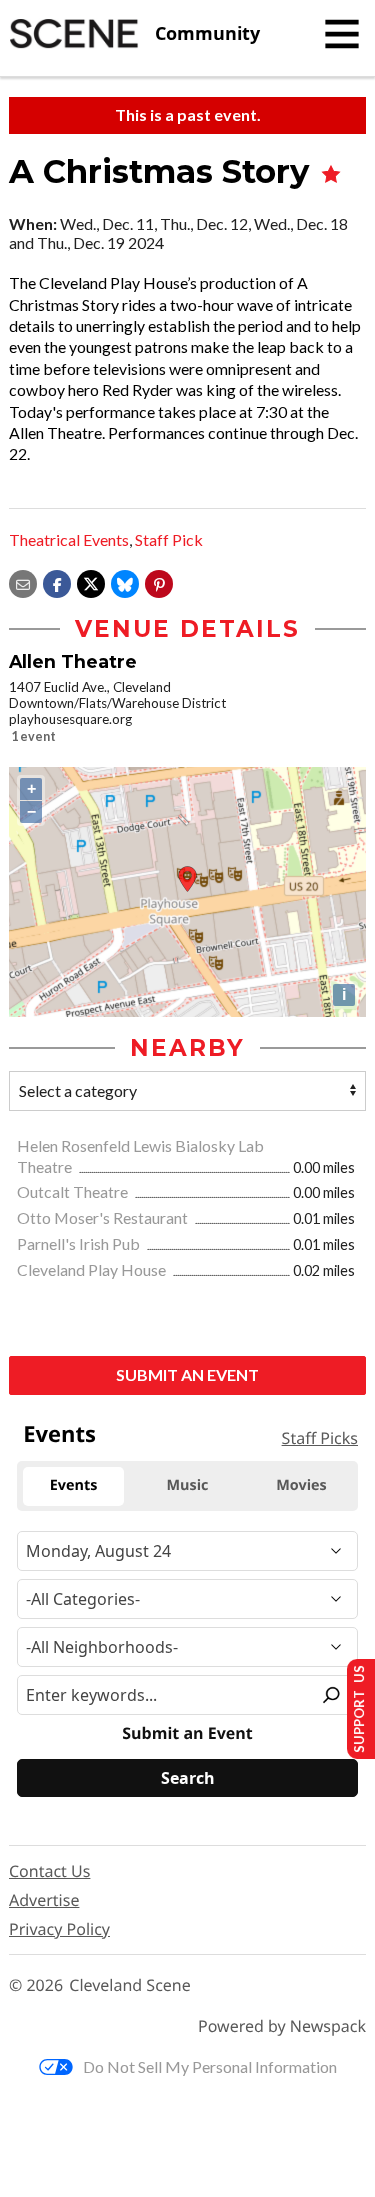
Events (59, 1434)
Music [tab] (188, 1485)
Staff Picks (320, 1438)
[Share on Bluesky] (125, 581)
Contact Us (49, 1871)
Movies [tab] (301, 1485)
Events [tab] (74, 1485)
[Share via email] (23, 581)
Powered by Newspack (282, 2026)
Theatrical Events (69, 539)
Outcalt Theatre (74, 1191)
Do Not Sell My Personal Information (210, 2066)
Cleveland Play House (93, 1269)
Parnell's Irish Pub (80, 1243)
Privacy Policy (59, 1929)
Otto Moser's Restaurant (104, 1217)
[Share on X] (91, 581)
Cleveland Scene (130, 1985)
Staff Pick (169, 539)
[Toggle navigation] (342, 34)
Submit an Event (187, 1374)
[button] (159, 581)
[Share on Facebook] (57, 581)
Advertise (44, 1900)
